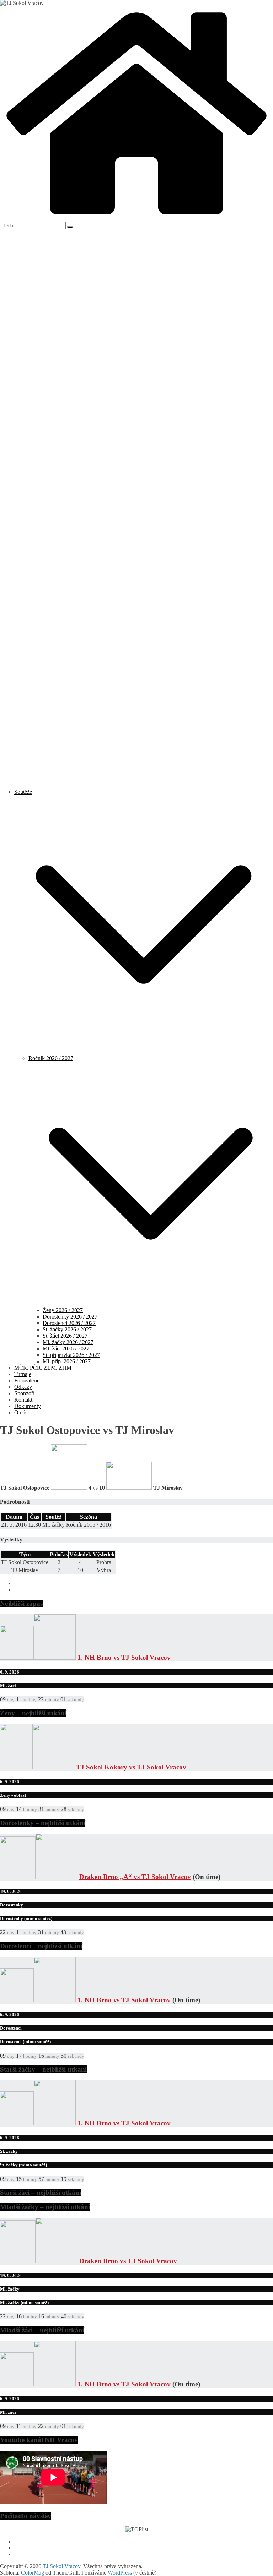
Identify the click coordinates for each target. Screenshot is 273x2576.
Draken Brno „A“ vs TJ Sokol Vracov (135, 1877)
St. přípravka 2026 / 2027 (71, 1355)
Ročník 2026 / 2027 (51, 1058)
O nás (21, 1412)
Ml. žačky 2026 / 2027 (68, 1342)
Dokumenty (28, 1406)
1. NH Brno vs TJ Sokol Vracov (124, 1657)
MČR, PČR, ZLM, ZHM (43, 1368)
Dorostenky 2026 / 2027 (70, 1317)
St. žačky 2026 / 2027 (67, 1329)
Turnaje (23, 1374)
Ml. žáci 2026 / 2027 (66, 1349)
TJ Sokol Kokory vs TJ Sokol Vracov (131, 1767)
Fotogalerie (27, 1380)
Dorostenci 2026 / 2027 (69, 1323)
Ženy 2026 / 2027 (63, 1310)
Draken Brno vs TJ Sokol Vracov (128, 2261)
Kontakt (23, 1400)
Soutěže (23, 792)
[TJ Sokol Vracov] (136, 219)
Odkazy (23, 1387)
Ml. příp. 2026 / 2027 (67, 1361)
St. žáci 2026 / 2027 (65, 1336)
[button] (144, 1052)
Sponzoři (24, 1393)
